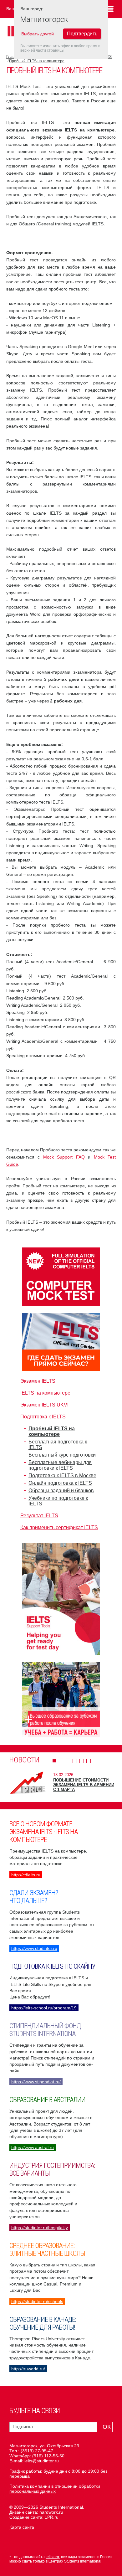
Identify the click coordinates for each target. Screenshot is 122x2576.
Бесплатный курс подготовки (62, 1455)
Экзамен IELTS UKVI (44, 1405)
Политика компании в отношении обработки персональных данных (55, 2489)
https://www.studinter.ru (34, 1948)
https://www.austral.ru (33, 2147)
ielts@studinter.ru (42, 2461)
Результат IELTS (39, 1516)
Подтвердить (82, 34)
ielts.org (52, 2557)
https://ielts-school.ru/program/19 (44, 2008)
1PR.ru (52, 2517)
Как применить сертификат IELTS (59, 1527)
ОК (107, 2427)
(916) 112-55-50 (48, 2456)
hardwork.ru (51, 2512)
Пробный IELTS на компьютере (37, 61)
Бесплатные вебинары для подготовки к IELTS (60, 1465)
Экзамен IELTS (38, 1381)
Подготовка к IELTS (43, 1417)
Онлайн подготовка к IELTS (60, 1483)
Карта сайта (22, 2527)
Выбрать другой (38, 34)
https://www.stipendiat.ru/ (36, 2082)
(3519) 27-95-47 (37, 2451)
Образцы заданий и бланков (61, 1491)
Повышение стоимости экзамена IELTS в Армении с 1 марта (84, 1785)
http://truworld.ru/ (28, 2369)
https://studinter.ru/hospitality (40, 2228)
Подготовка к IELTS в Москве (62, 1476)
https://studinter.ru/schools (37, 2301)
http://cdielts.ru (26, 1875)
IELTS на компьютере (45, 1393)
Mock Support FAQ (64, 1157)
